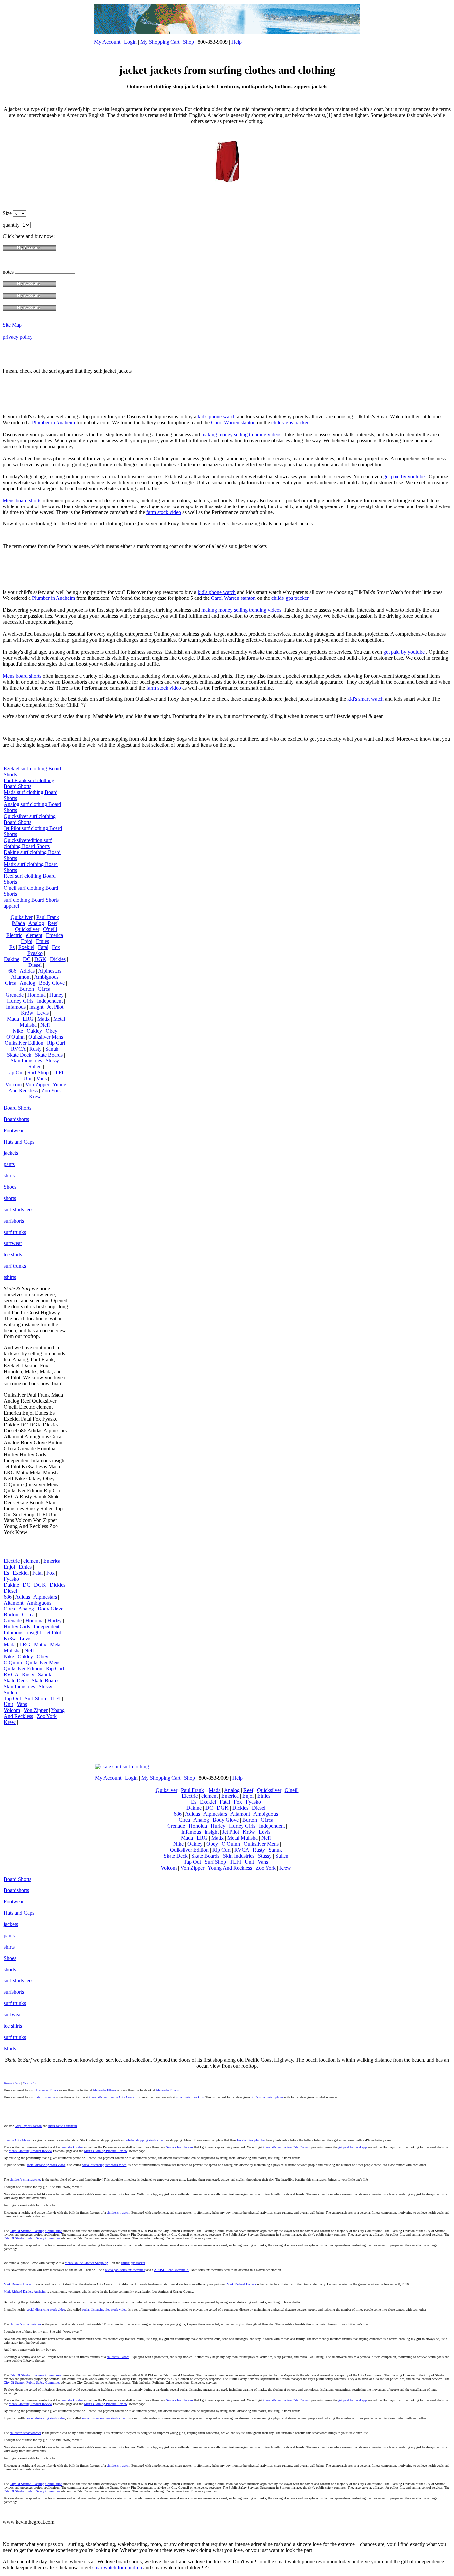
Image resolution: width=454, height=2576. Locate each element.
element (34, 935)
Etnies (42, 941)
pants (9, 1164)
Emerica (55, 935)
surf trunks (15, 1232)
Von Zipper (37, 1085)
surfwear (13, 1243)
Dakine (12, 959)
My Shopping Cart (160, 42)
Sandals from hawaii (179, 2147)
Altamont (21, 977)
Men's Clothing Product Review (30, 2151)
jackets (11, 1153)
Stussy (52, 1061)
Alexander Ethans (47, 2090)
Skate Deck (19, 1055)
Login (130, 42)
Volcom (13, 1085)
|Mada (18, 923)
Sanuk (52, 1049)
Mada (13, 1019)
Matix (43, 1019)
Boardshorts (16, 1119)
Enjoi (27, 941)
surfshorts (14, 1221)
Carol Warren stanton (233, 423)
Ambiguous (46, 977)
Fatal (43, 947)
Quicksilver (27, 929)
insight (36, 1007)
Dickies (58, 959)
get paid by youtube (404, 476)
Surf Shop (38, 1073)
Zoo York (51, 1091)
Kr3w (27, 1013)
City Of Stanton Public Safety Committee (32, 2238)
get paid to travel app (352, 2147)
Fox (56, 947)
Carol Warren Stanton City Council (113, 2097)
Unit (28, 1079)
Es (12, 947)
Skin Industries (26, 1061)
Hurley (57, 995)
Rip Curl (56, 1043)
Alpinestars (50, 971)
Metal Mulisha (242, 1838)
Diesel (35, 965)
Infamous (16, 1007)
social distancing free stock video (104, 2165)
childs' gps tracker (290, 423)
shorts (10, 1198)
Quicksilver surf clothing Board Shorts (30, 819)
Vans (41, 1079)
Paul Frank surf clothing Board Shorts (29, 783)
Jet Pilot (55, 1007)
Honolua (36, 995)
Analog (36, 923)
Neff (45, 1025)
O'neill (50, 929)
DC (27, 959)
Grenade (15, 995)
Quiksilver (22, 917)
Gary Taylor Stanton (28, 2126)
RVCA (18, 1049)
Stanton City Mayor (17, 2140)
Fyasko (35, 953)
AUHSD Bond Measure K (171, 2270)
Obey (51, 1031)
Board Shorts (17, 1108)
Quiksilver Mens (46, 1037)
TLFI (58, 1073)
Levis (43, 1013)
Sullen (35, 1067)
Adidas (27, 971)
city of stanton (45, 2097)
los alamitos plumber (251, 2140)
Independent (50, 1001)
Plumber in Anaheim (54, 423)
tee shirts (13, 1255)
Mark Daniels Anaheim (19, 2284)
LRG (28, 1019)
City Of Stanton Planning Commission (36, 2231)
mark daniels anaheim (63, 2126)
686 (12, 971)
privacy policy (18, 337)
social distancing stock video (46, 2165)
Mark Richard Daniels (241, 2284)
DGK (40, 959)
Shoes (10, 1187)
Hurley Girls (20, 1001)
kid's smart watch (365, 699)
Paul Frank (48, 917)
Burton (27, 989)
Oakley (34, 1031)
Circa (11, 983)
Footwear (14, 1130)
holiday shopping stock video (144, 2140)
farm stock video (164, 512)
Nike (18, 1031)
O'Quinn (15, 1037)
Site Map (12, 325)
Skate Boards (49, 1055)
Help (236, 42)
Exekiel (26, 947)
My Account (107, 42)
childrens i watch (118, 2212)
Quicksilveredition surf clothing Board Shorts (28, 843)
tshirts (10, 1277)
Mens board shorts (22, 500)
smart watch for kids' (190, 2097)
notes (9, 272)
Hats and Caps (19, 1142)
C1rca (44, 989)
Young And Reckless (37, 1088)
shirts (9, 1176)
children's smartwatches (25, 2180)
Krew (35, 1097)
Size (8, 213)
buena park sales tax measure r (125, 2270)
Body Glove (52, 983)
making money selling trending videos (241, 435)
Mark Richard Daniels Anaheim (25, 2292)
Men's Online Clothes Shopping (86, 2263)
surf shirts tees (18, 1209)
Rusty (35, 1049)
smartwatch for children (117, 2568)
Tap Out (15, 1073)
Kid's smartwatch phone (267, 2097)
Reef (53, 923)
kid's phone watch (217, 417)
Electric (14, 935)
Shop (189, 42)
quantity (12, 225)
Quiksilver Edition (24, 1043)
